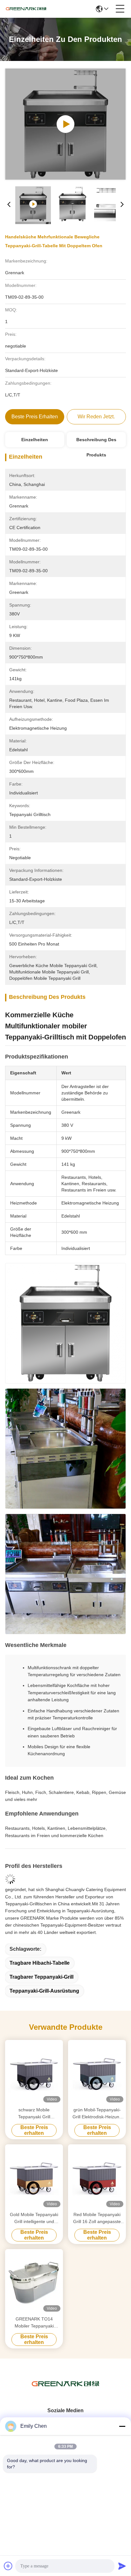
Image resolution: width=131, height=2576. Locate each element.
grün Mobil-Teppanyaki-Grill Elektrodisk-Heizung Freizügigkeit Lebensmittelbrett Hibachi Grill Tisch (97, 2114)
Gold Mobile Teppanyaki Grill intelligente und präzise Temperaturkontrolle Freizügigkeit (34, 2218)
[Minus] (122, 2426)
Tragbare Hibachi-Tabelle (40, 1963)
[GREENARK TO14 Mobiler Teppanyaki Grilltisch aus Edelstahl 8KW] (34, 2282)
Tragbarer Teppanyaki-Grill (41, 1977)
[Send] (122, 2566)
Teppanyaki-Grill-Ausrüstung (44, 1991)
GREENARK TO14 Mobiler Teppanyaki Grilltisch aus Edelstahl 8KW (34, 2323)
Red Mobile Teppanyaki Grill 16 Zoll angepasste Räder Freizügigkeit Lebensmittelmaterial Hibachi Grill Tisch (97, 2218)
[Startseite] (65, 2392)
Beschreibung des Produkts (96, 442)
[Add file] (8, 2566)
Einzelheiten (35, 440)
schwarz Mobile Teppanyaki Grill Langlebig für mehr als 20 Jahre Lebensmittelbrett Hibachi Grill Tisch (34, 2114)
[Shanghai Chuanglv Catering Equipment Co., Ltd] (26, 9)
